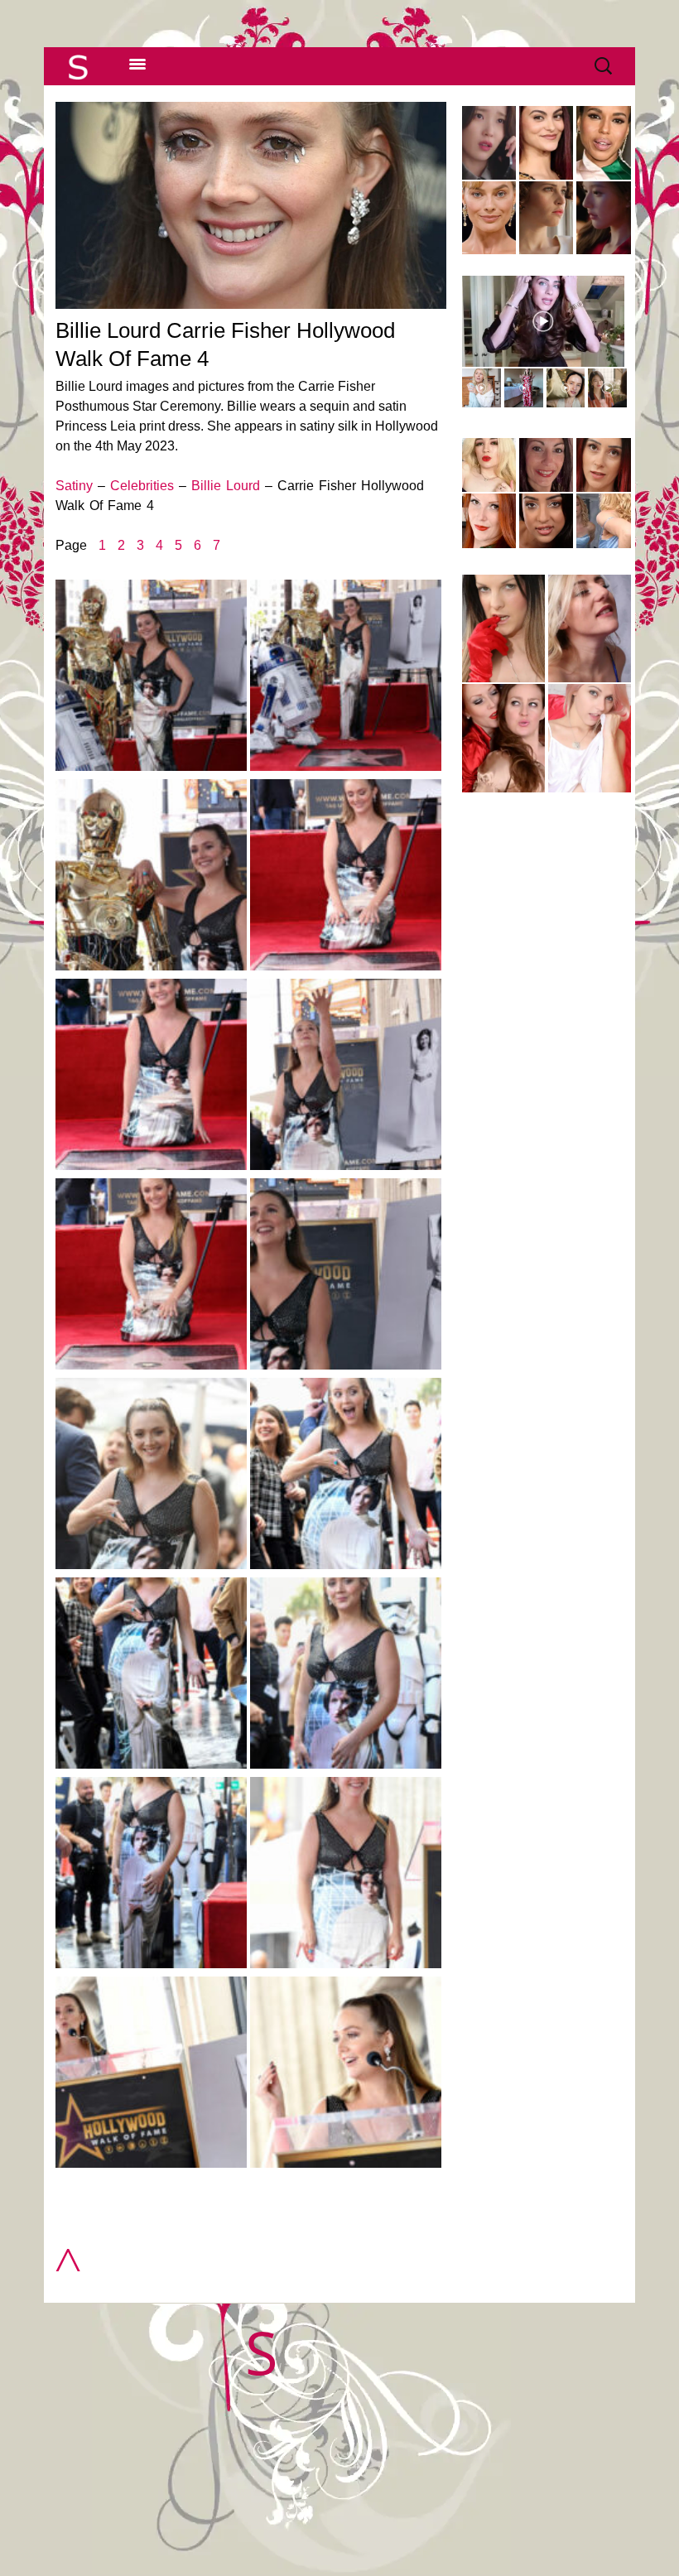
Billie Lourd (226, 486)
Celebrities (142, 486)
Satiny (74, 486)
